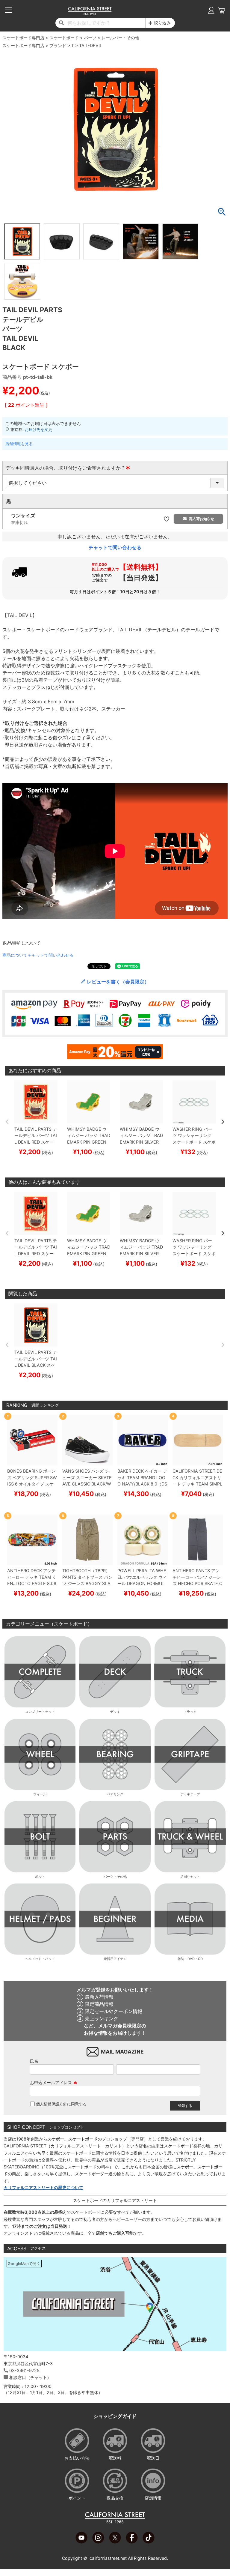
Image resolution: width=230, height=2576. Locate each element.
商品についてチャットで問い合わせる (38, 955)
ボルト (40, 1877)
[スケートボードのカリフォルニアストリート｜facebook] (132, 2542)
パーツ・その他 (115, 1877)
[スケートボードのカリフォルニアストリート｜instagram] (98, 2542)
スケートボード (64, 38)
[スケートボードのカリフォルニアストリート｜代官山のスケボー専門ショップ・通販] (90, 13)
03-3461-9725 (24, 2370)
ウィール (40, 1794)
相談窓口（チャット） (30, 2377)
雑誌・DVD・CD (190, 1959)
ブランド (58, 45)
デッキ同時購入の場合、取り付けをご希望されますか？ (68, 468)
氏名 (34, 2061)
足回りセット (190, 1877)
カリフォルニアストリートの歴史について (43, 2187)
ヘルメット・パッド (40, 1959)
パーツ (90, 38)
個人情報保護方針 (52, 2104)
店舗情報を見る (19, 444)
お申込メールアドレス (54, 2082)
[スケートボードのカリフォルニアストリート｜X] (115, 2542)
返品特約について (22, 943)
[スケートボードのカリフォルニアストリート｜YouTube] (81, 2542)
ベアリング (115, 1794)
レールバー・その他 (120, 38)
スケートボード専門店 (23, 38)
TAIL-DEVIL (91, 45)
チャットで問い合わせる (115, 547)
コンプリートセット (40, 1712)
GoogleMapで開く (24, 2264)
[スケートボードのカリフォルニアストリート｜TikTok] (149, 2542)
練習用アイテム (115, 1959)
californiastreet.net (108, 2558)
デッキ (115, 1712)
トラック (190, 1712)
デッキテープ (190, 1794)
